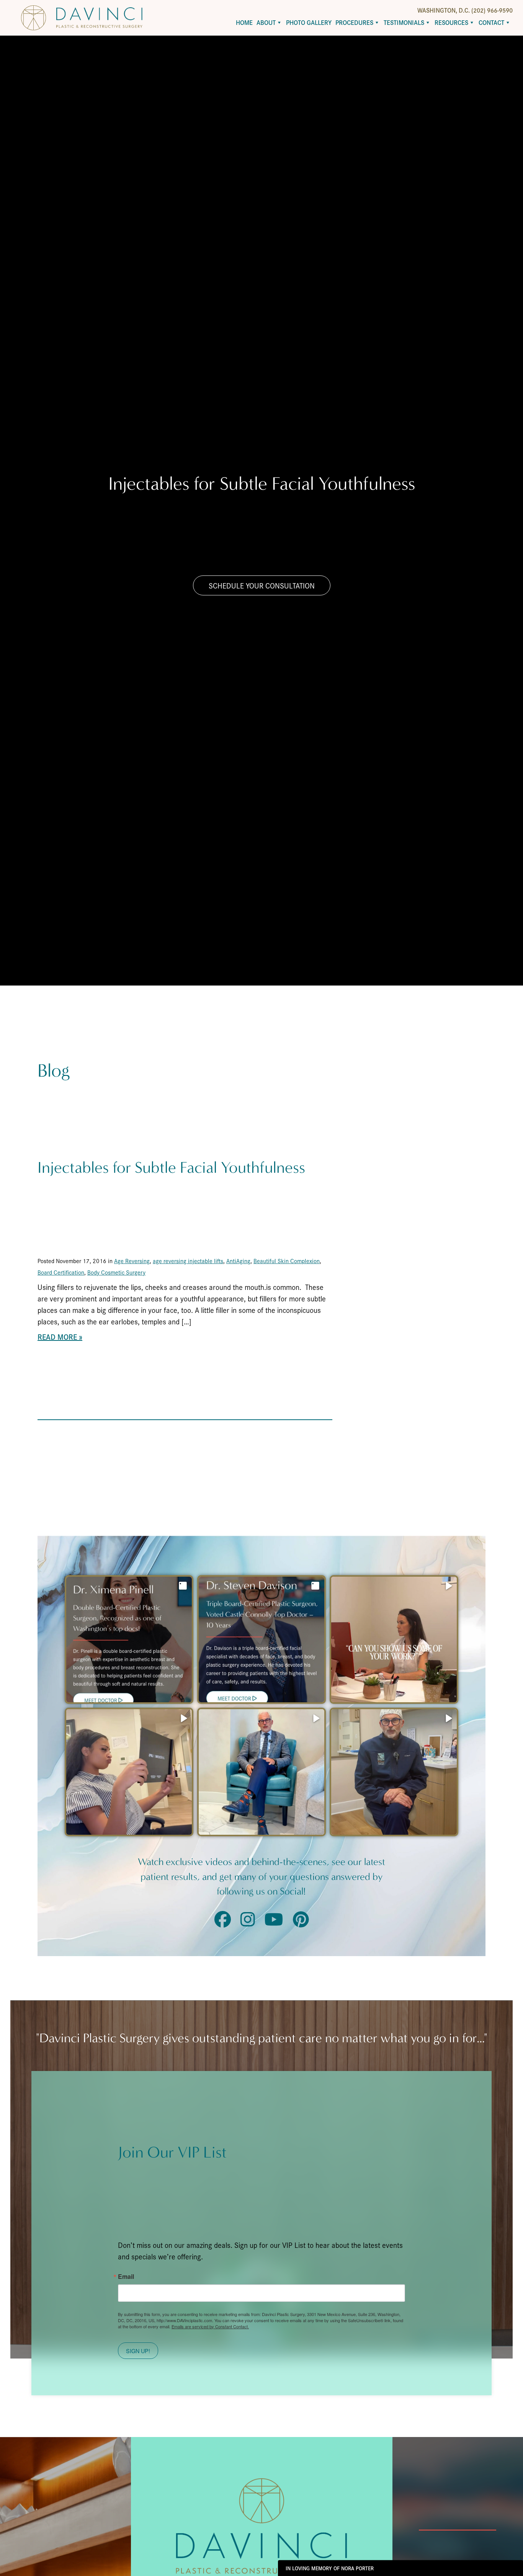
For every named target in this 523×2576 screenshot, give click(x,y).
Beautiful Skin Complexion (287, 1261)
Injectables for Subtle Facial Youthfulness (171, 1168)
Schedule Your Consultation (262, 585)
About (266, 22)
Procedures (354, 22)
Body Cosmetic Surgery (116, 1272)
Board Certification (61, 1272)
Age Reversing (132, 1261)
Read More (57, 1337)
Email (126, 2277)
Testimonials (404, 22)
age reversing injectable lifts (188, 1261)
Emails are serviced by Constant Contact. (210, 2326)
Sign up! (138, 2351)
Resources (451, 22)
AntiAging (238, 1261)
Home (244, 22)
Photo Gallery (309, 22)
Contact (491, 22)
